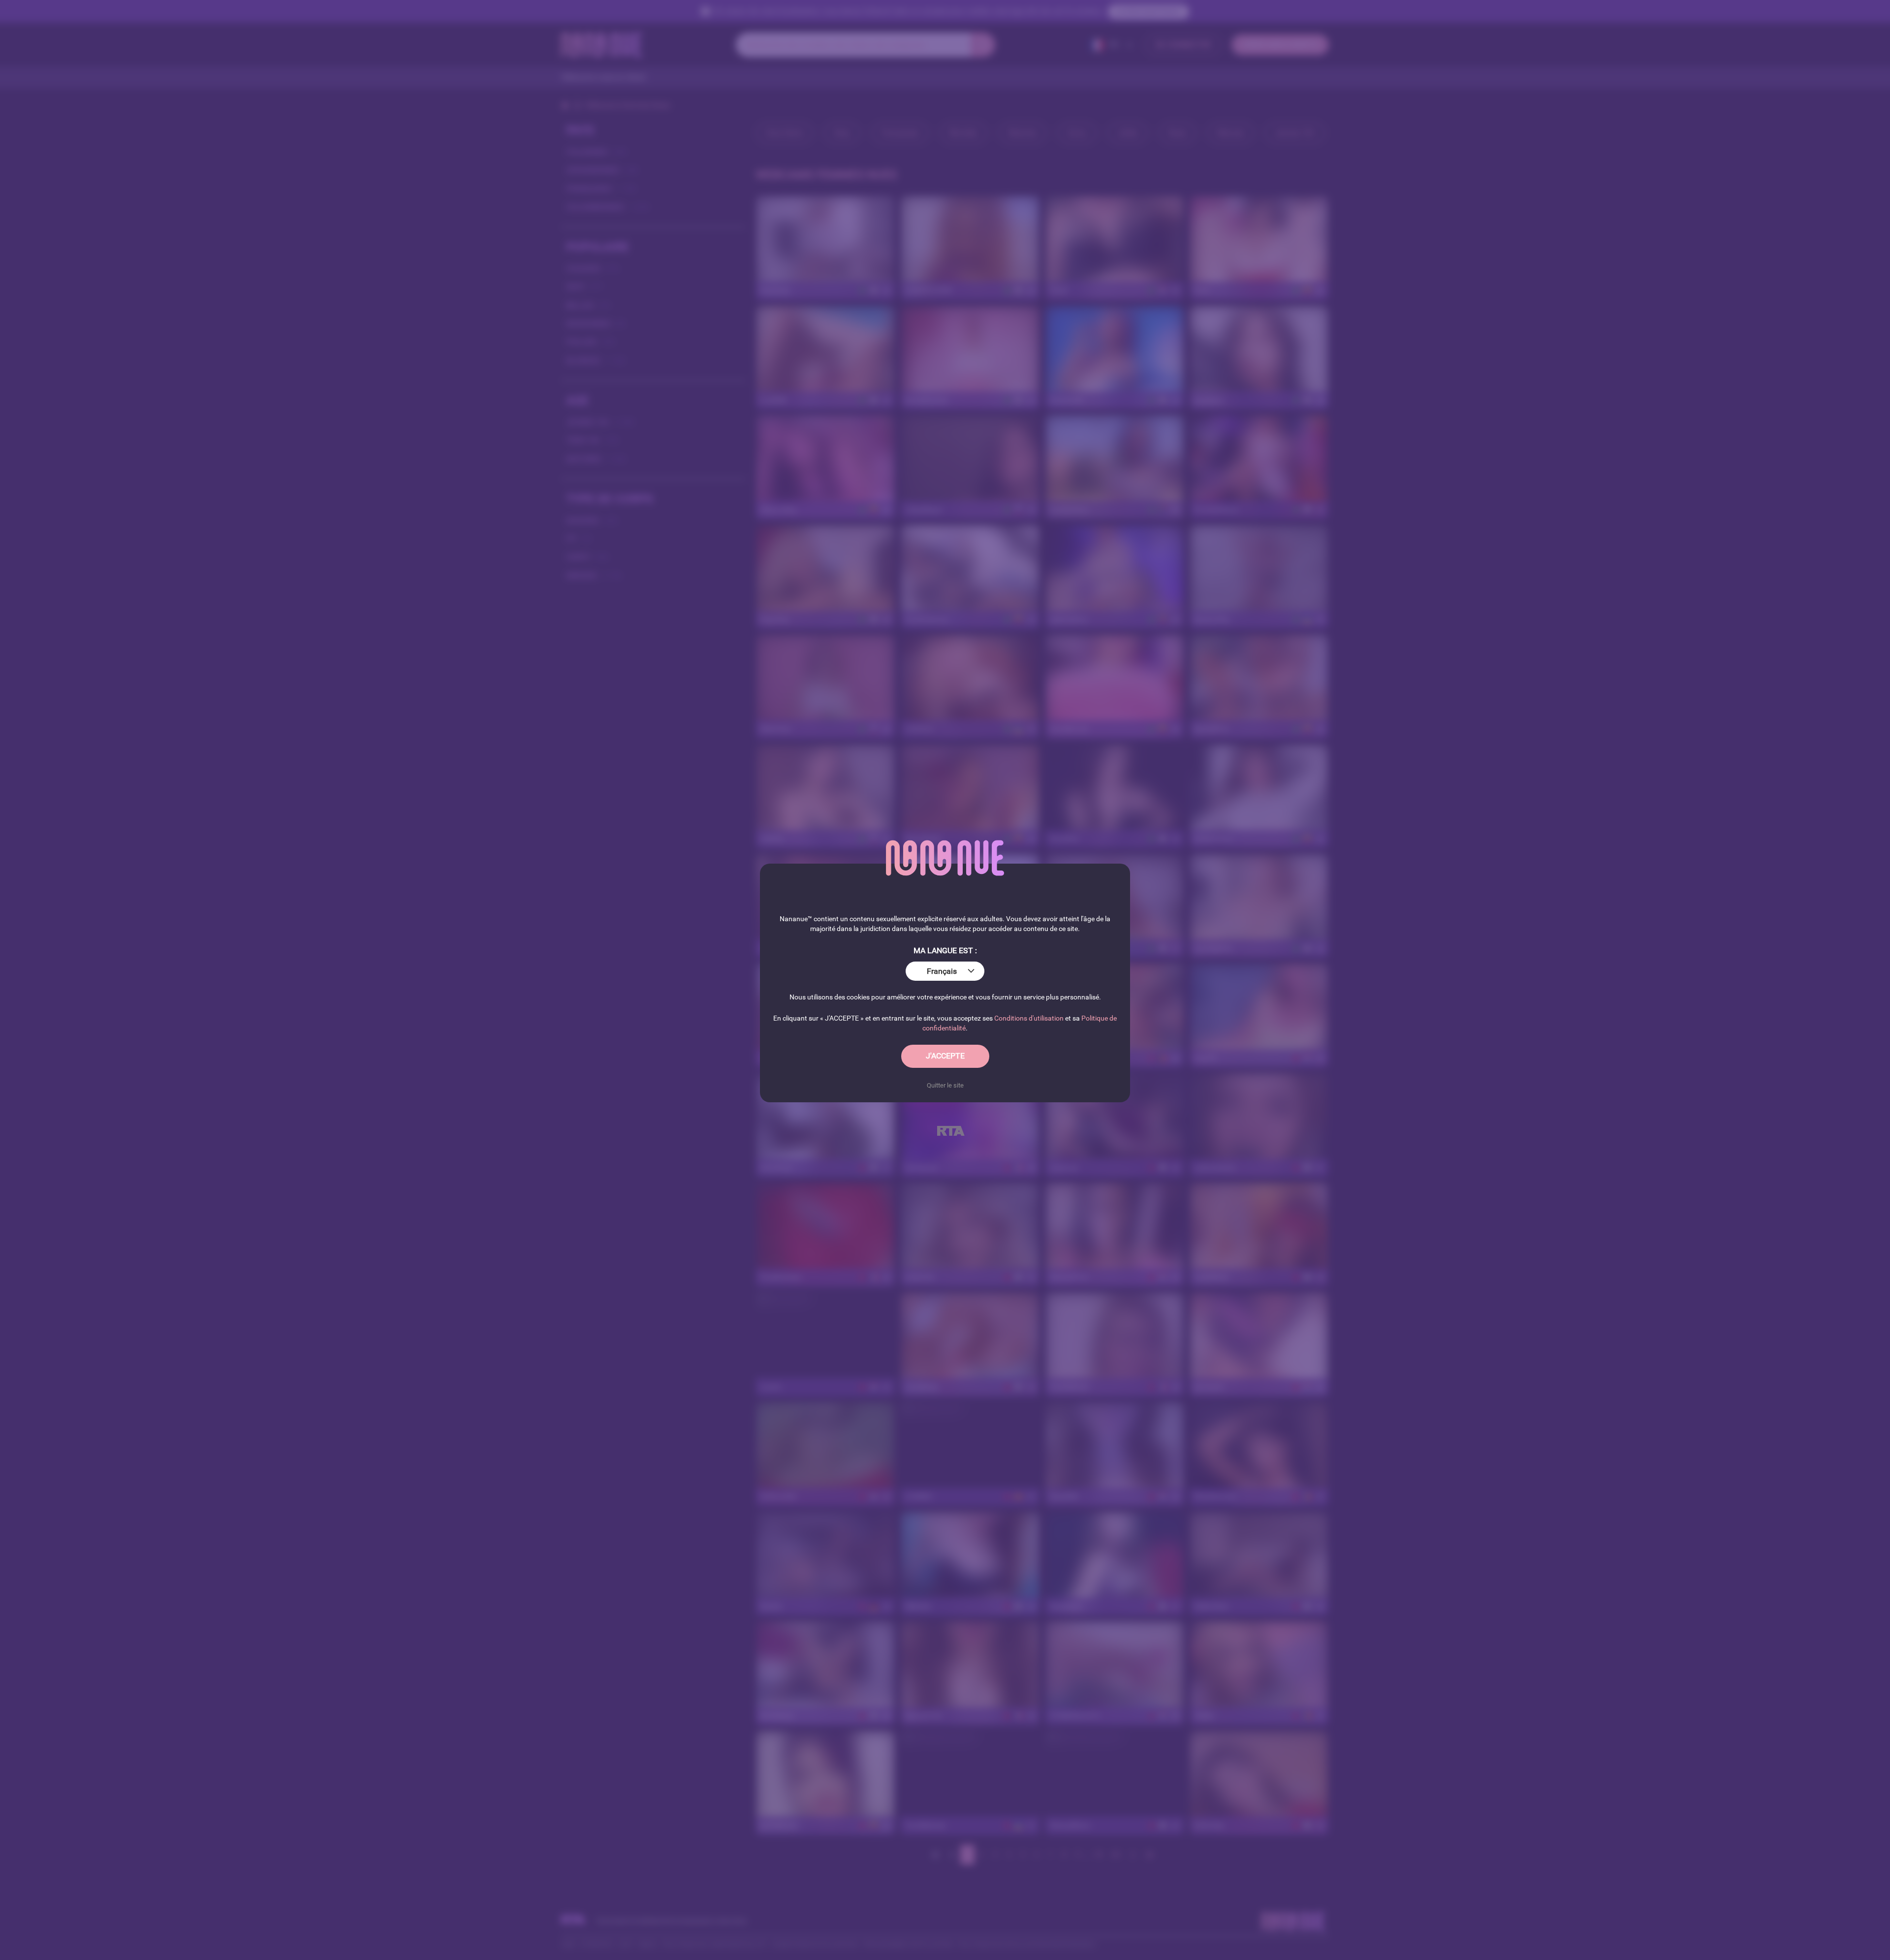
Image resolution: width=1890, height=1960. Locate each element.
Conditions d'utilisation (1029, 1018)
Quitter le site (945, 1085)
